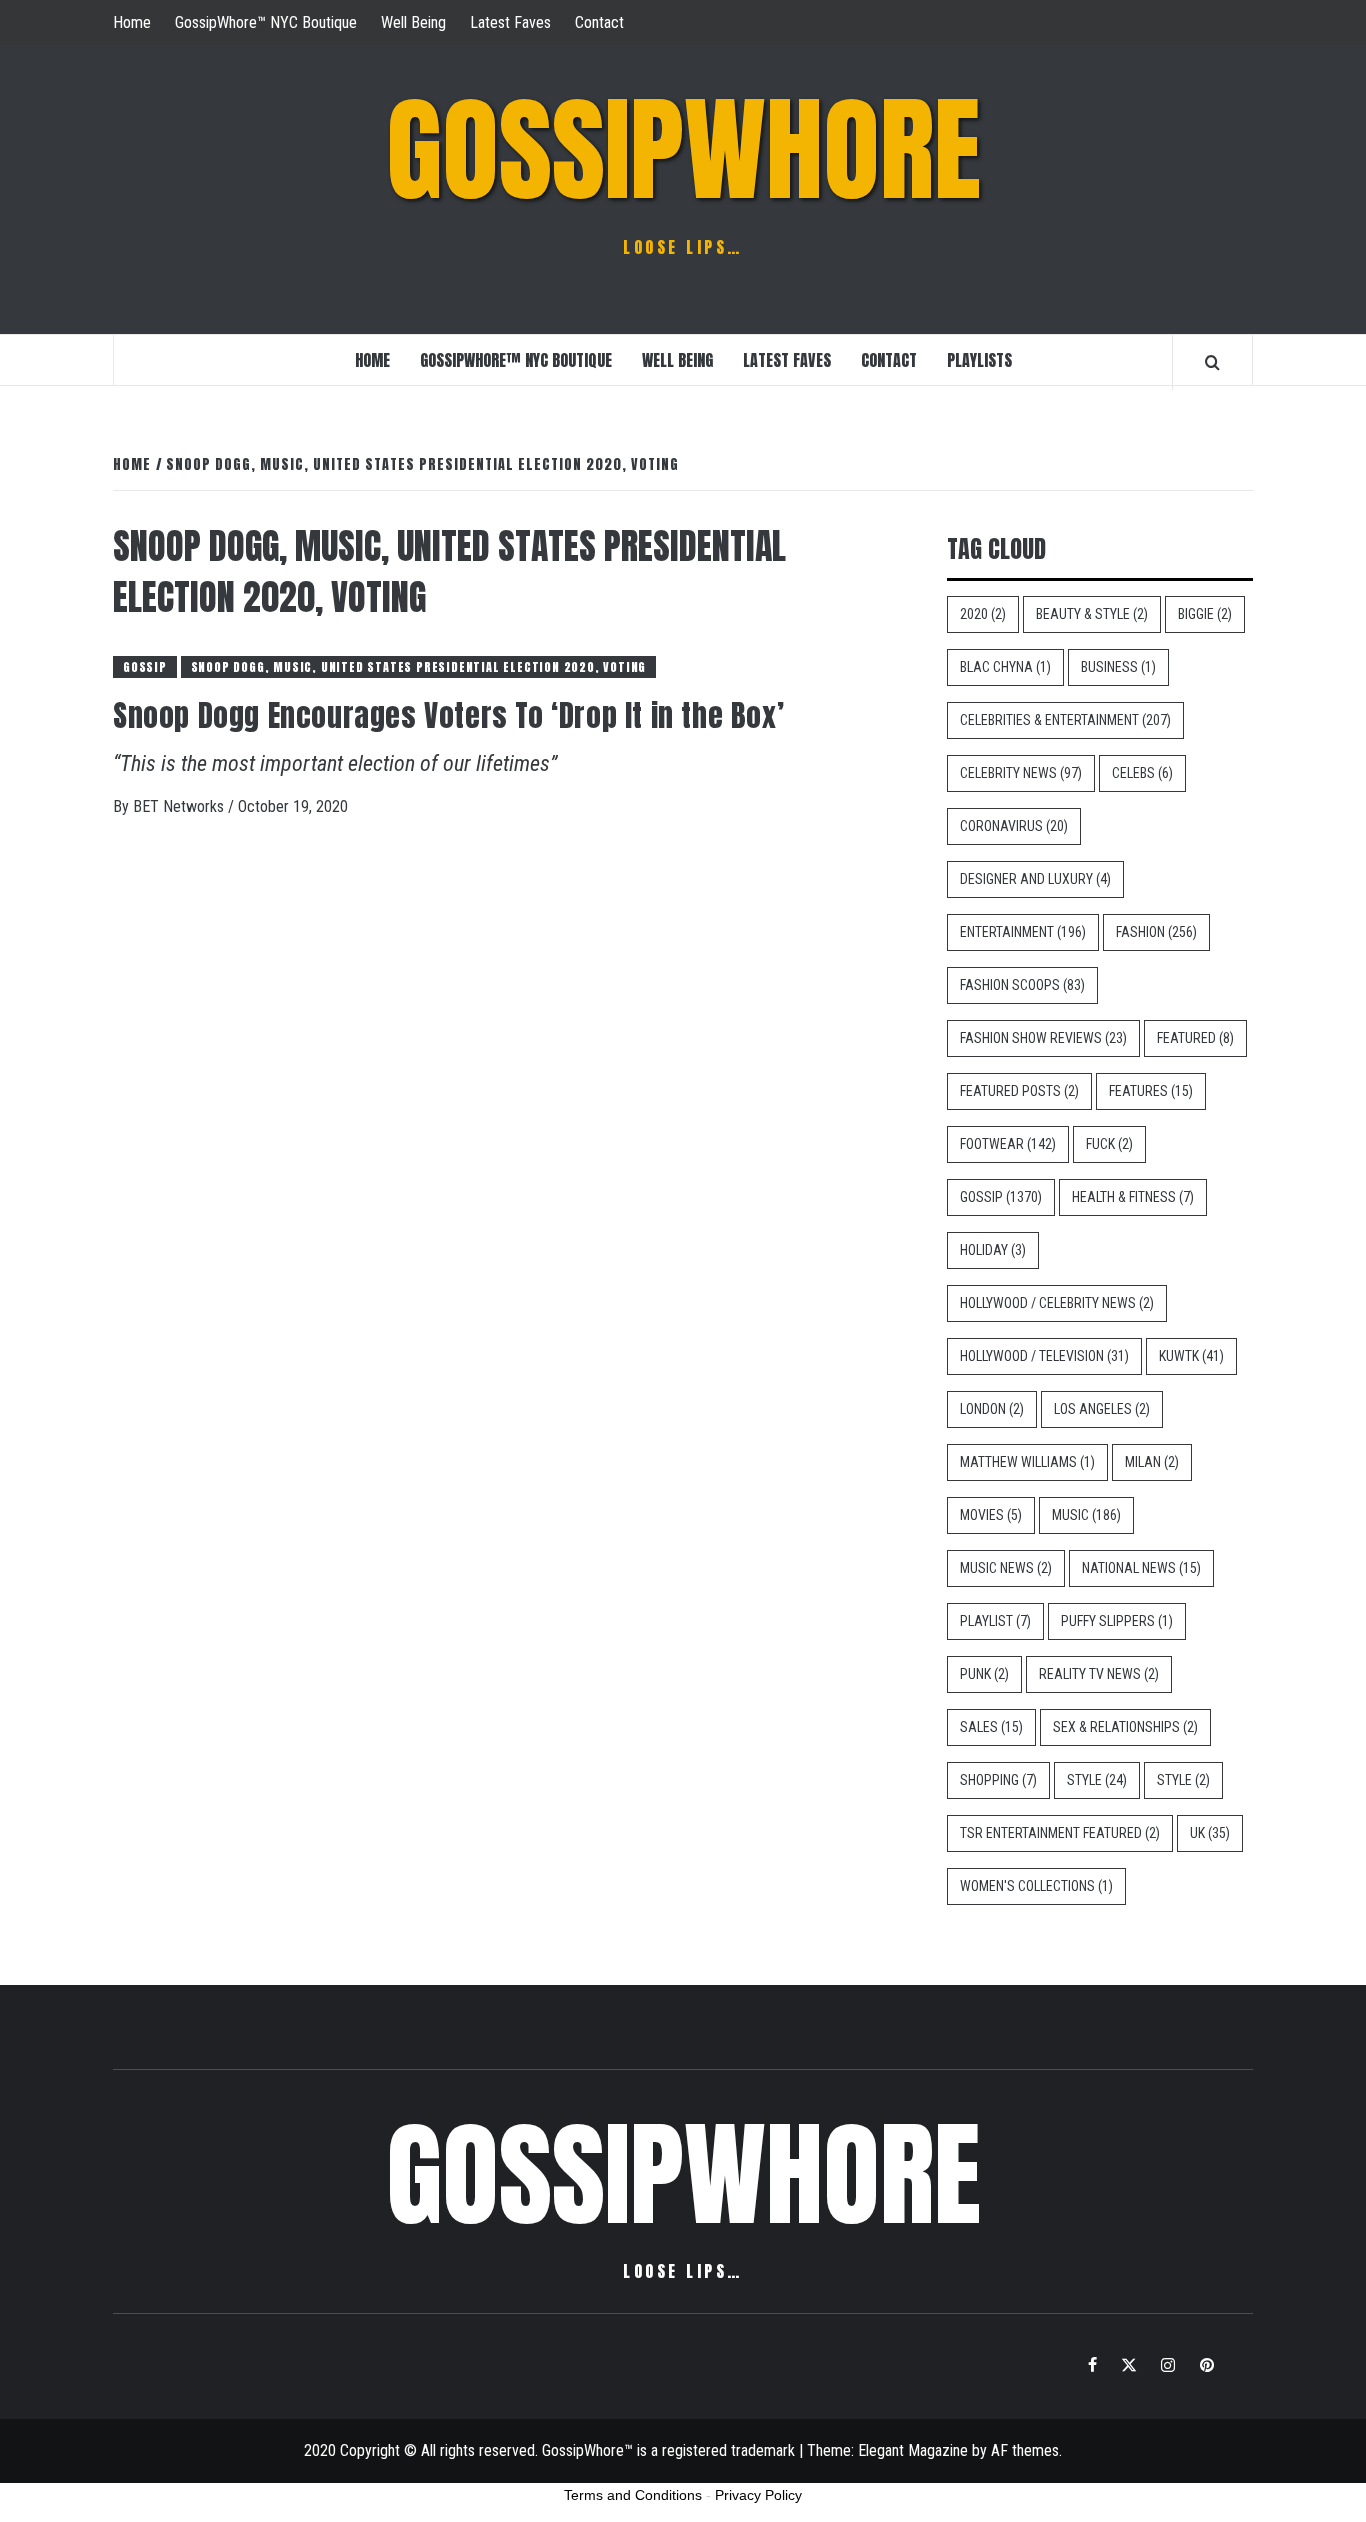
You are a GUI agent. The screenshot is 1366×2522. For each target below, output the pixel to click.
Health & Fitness (1133, 1197)
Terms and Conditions (633, 2495)
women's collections (1036, 1886)
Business (1118, 667)
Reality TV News (1099, 1674)
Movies (991, 1515)
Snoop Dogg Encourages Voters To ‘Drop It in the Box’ (448, 715)
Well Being (413, 22)
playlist (995, 1621)
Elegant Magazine (913, 2450)
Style (1097, 1780)
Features (1151, 1091)
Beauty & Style (1092, 614)
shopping (998, 1780)
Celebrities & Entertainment (1065, 720)
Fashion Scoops (1022, 985)
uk (1210, 1833)
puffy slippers (1117, 1621)
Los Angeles (1102, 1409)
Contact (599, 22)
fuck (1109, 1144)
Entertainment (1023, 932)
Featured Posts (1019, 1091)
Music (1086, 1515)
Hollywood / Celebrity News (1057, 1303)
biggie (1205, 614)
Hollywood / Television (1044, 1356)
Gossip (145, 667)
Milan (1152, 1462)
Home (132, 22)
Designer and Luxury (1035, 879)
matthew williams (1027, 1462)
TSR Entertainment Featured (1060, 1833)
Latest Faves (510, 22)
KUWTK (1191, 1356)
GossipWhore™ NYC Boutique (266, 22)
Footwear (1008, 1144)
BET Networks (180, 806)
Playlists (979, 360)
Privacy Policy (758, 2495)
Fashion (1156, 932)
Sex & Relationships (1125, 1727)
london (992, 1409)
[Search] (1212, 362)
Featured (1195, 1038)
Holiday (993, 1250)
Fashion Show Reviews (1043, 1038)
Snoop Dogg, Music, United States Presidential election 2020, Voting (419, 667)
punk (984, 1674)
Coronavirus (1014, 826)
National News (1141, 1568)
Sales (991, 1727)
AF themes (1025, 2450)
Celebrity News (1021, 773)
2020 (983, 614)
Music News (1006, 1568)
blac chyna (1005, 667)
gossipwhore (683, 150)
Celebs (1142, 773)
